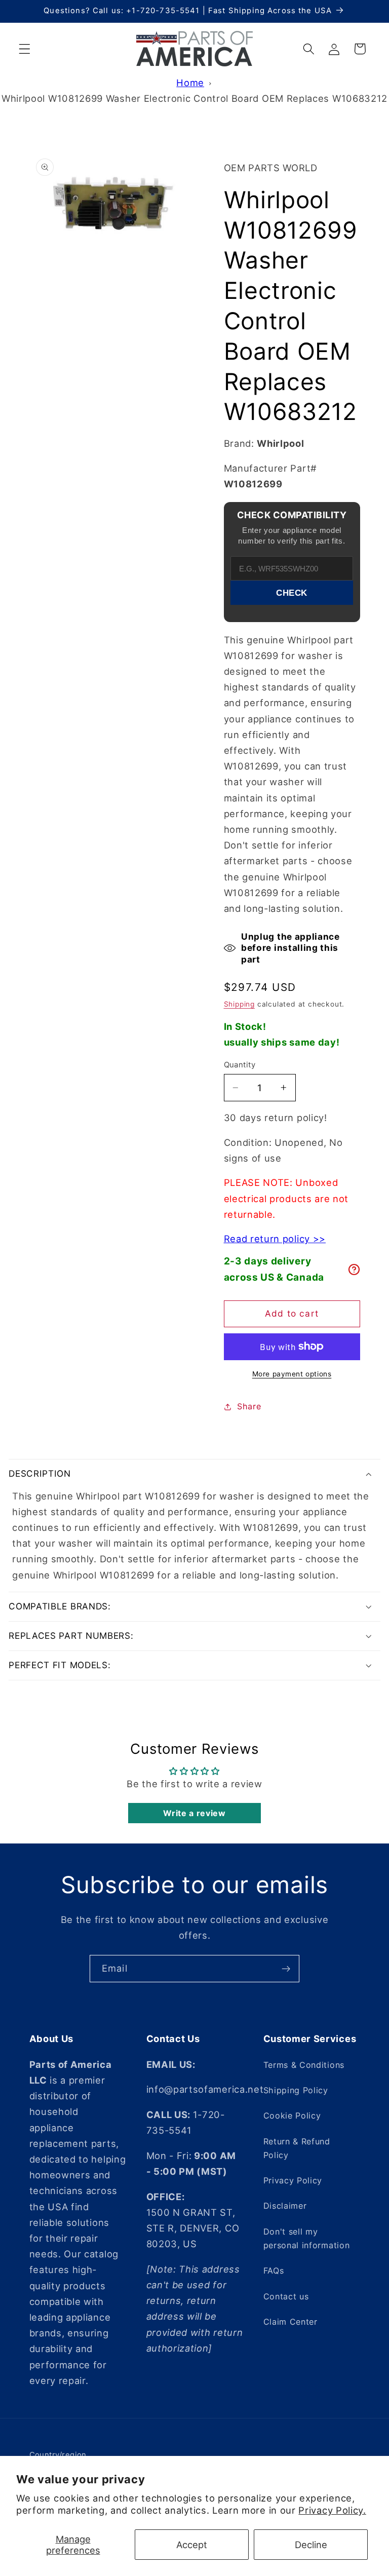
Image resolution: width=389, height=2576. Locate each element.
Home (190, 83)
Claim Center (290, 2322)
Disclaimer (285, 2206)
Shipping (239, 1004)
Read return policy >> (275, 1239)
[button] (25, 49)
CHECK (292, 593)
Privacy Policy (293, 2180)
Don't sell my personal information (307, 2238)
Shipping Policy (296, 2090)
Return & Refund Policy (297, 2148)
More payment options (292, 1374)
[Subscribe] (286, 1969)
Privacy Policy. (332, 2510)
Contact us (286, 2296)
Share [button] (249, 1406)
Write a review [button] (194, 1813)
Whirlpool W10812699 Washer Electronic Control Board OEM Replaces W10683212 (194, 98)
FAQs (274, 2271)
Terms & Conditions (304, 2065)
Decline (311, 2545)
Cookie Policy (292, 2116)
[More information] (354, 1270)
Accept (192, 2545)
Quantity (240, 1065)
